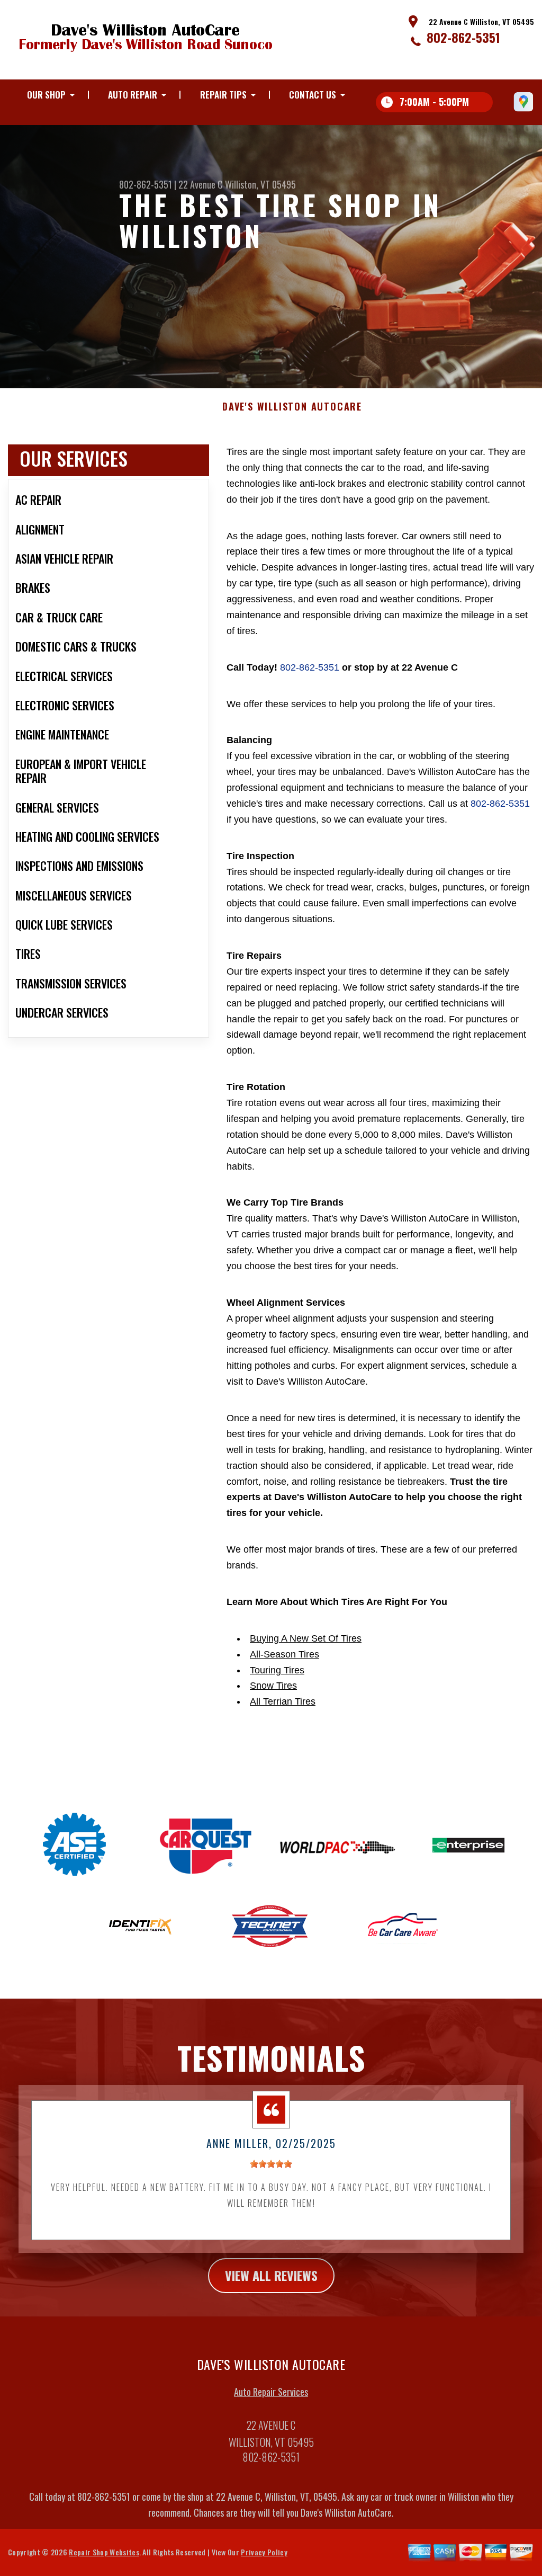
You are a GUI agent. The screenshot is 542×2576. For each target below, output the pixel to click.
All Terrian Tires (283, 1701)
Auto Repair (133, 95)
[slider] (271, 2164)
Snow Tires (273, 1686)
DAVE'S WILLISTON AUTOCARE (292, 407)
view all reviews (271, 2275)
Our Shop (46, 95)
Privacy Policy (264, 2552)
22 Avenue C (201, 184)
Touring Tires (277, 1670)
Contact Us (313, 95)
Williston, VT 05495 (260, 184)
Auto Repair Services (271, 2392)
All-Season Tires (284, 1654)
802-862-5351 (463, 37)
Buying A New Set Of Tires (306, 1638)
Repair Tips (223, 95)
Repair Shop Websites (104, 2552)
